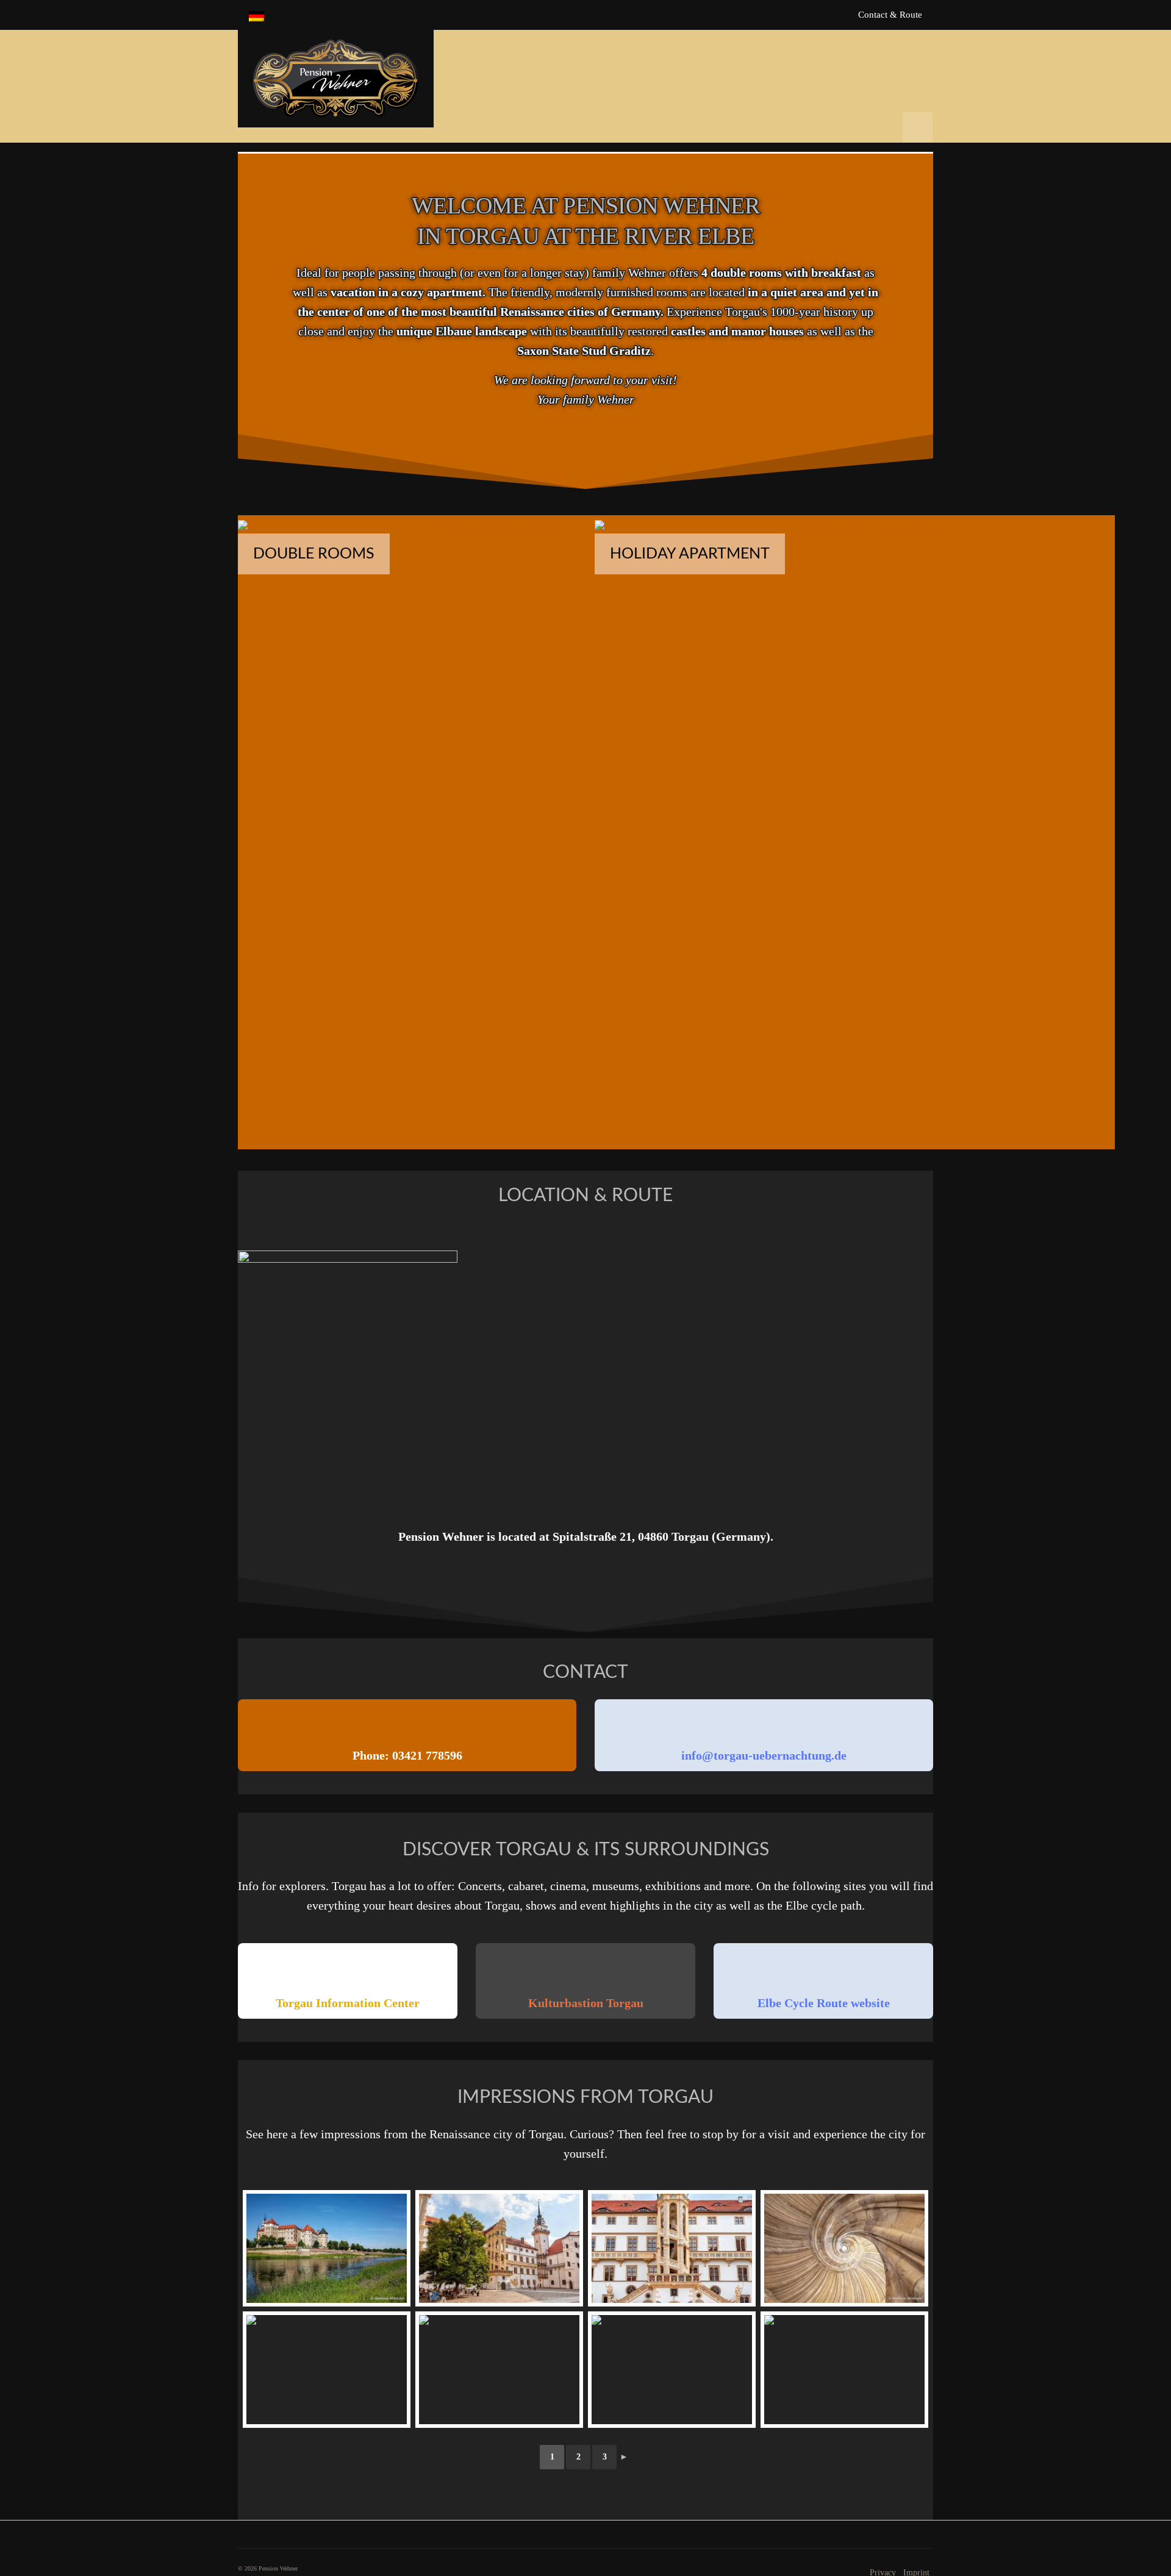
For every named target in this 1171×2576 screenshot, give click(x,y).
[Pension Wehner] (336, 79)
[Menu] (918, 127)
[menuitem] (256, 15)
